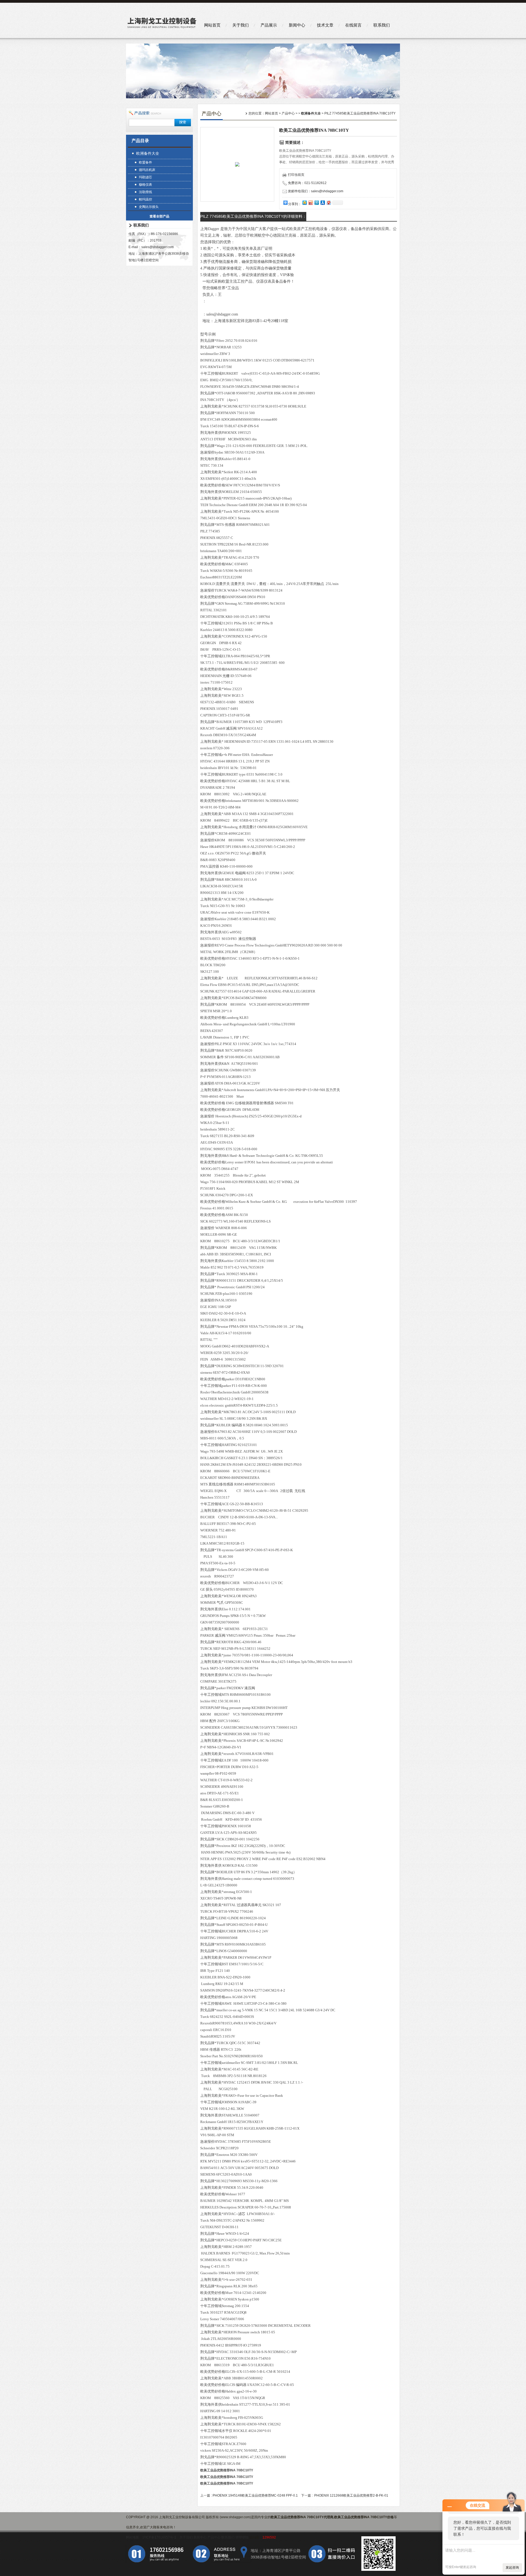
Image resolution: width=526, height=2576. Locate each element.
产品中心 (288, 113)
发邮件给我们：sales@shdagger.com (316, 191)
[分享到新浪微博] (310, 203)
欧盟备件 (145, 162)
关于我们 (241, 25)
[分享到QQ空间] (304, 203)
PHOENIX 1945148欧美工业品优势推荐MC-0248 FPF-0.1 (255, 2495)
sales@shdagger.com (158, 247)
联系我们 (382, 25)
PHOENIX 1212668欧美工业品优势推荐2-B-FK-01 (351, 2495)
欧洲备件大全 (148, 153)
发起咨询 (512, 2568)
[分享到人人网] (322, 203)
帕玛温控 (145, 199)
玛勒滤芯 (145, 177)
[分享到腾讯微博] (316, 203)
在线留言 (353, 25)
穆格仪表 (145, 185)
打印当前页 (296, 175)
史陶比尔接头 (149, 207)
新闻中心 (297, 25)
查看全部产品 (159, 216)
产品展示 (269, 25)
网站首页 (212, 25)
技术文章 (325, 25)
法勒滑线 (145, 192)
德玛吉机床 (147, 170)
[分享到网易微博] (328, 203)
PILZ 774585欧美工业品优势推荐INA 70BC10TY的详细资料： (253, 216)
